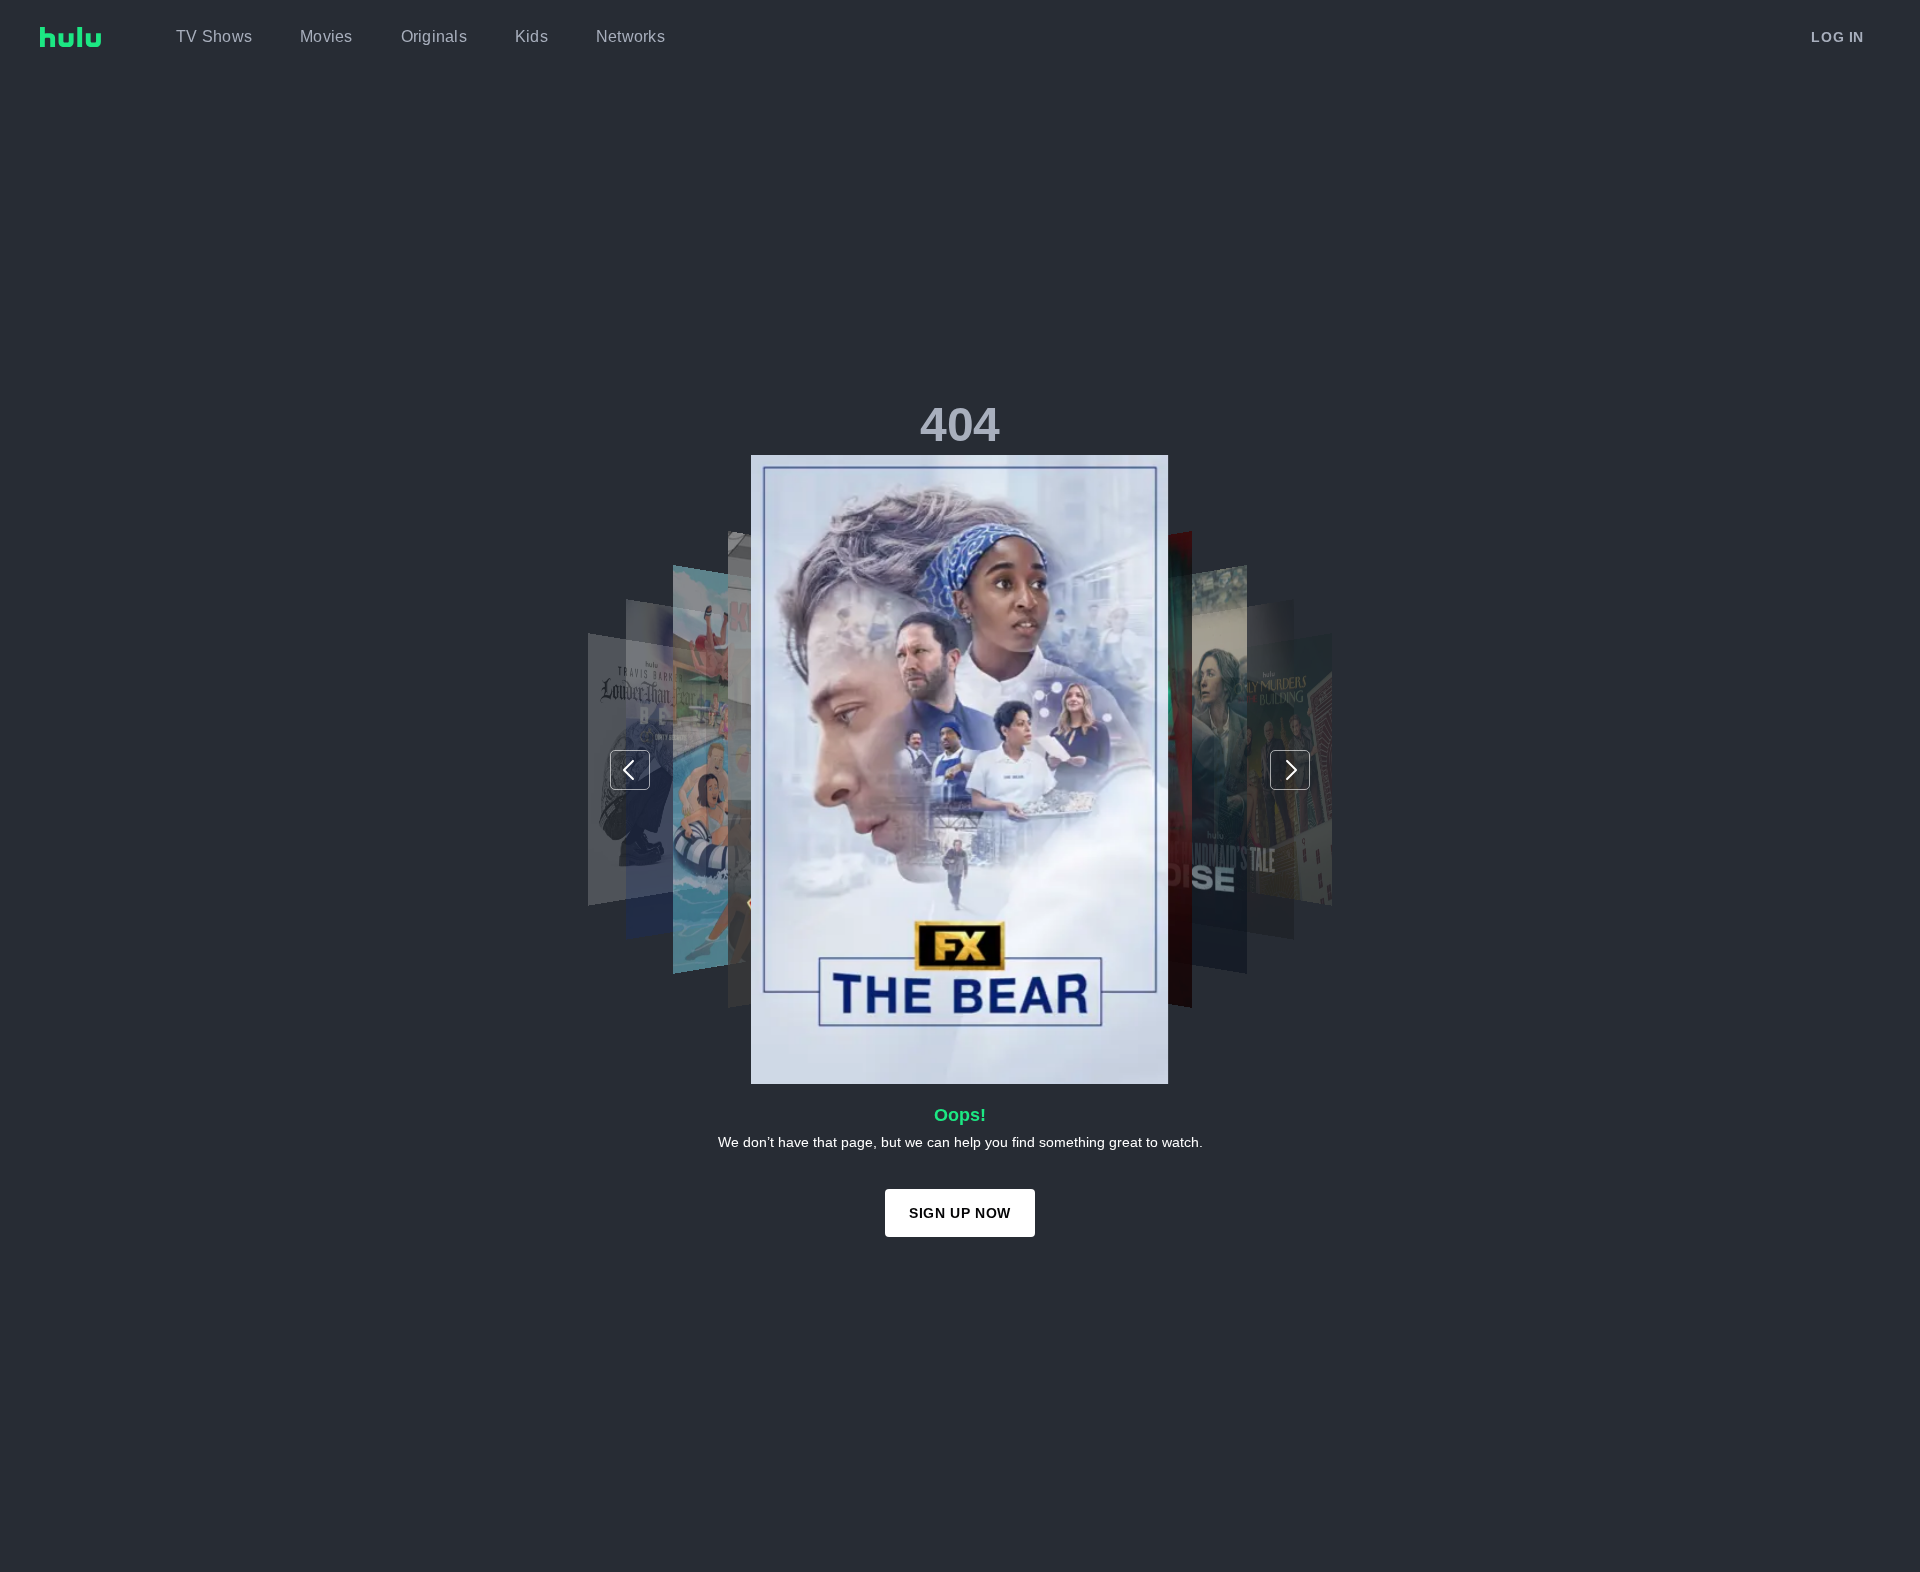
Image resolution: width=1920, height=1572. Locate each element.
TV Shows (214, 36)
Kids (531, 36)
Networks (630, 36)
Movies (326, 36)
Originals (434, 36)
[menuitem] (214, 37)
